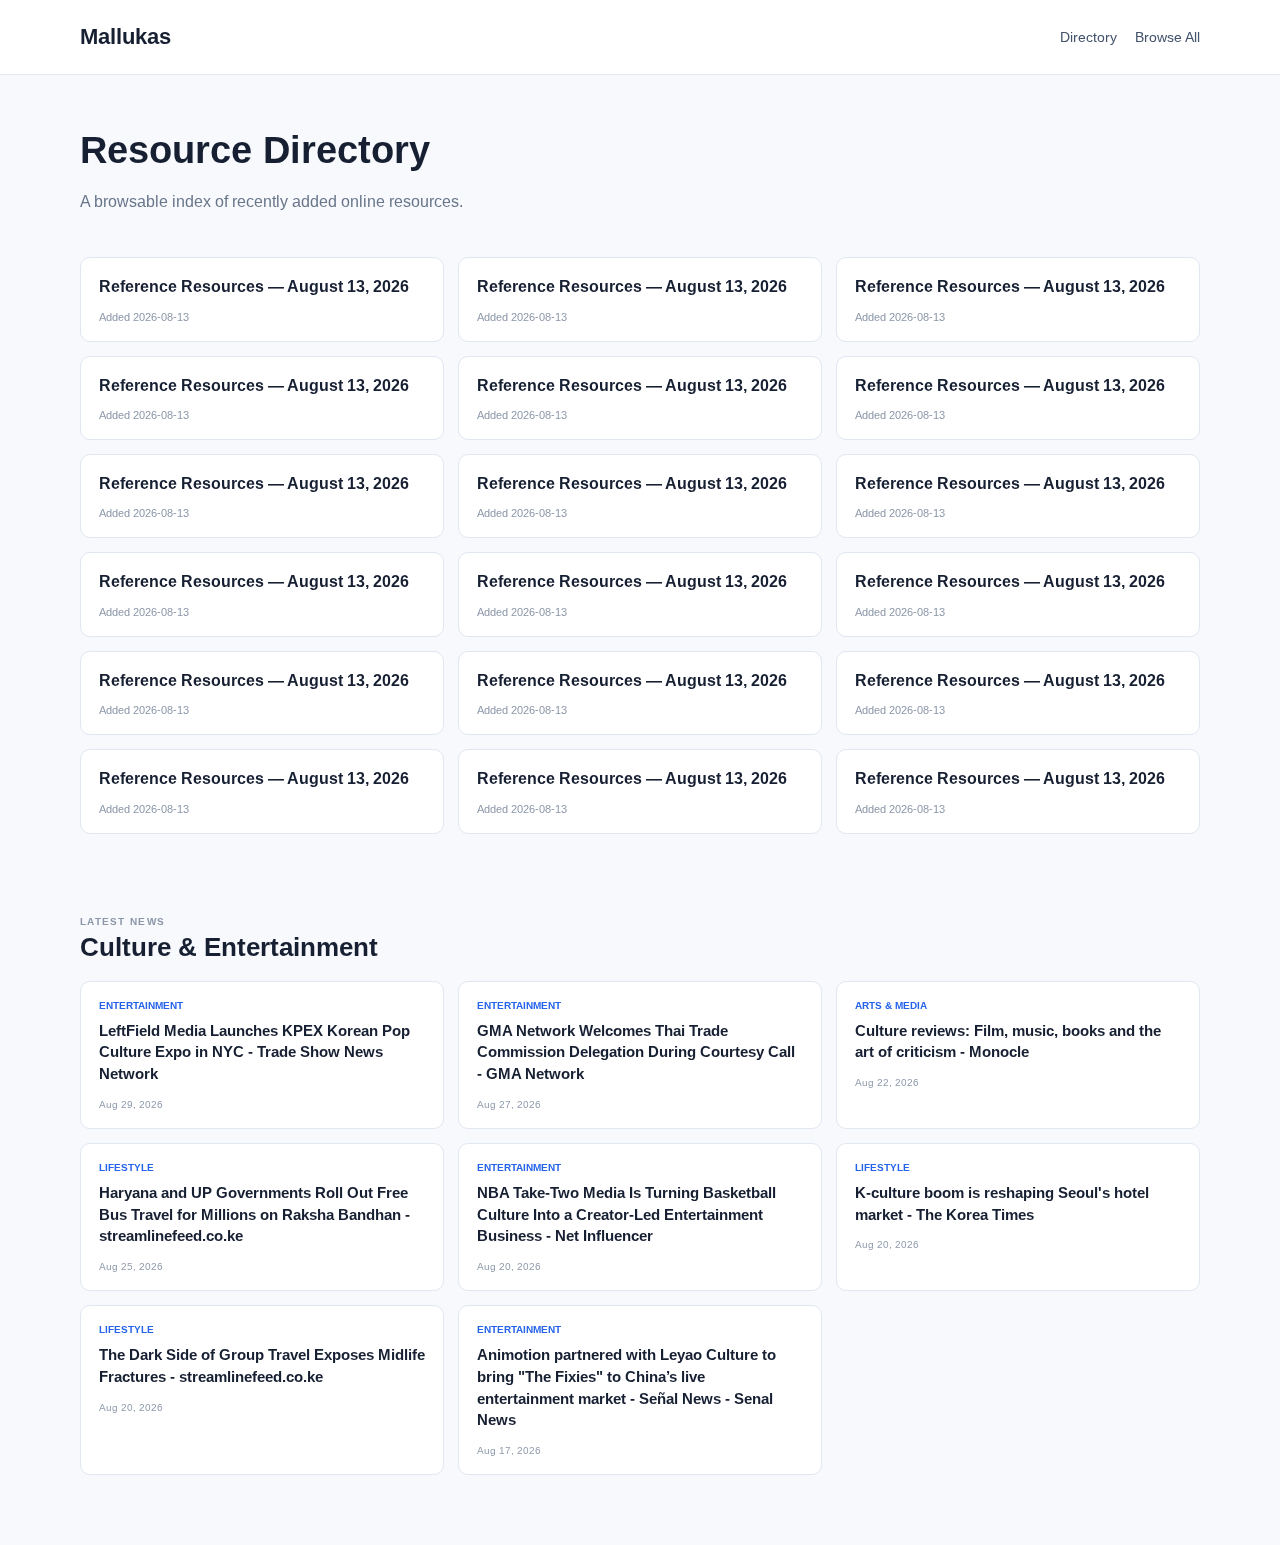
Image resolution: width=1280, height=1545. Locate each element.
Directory (1088, 37)
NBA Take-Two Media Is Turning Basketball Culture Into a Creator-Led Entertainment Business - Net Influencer (626, 1214)
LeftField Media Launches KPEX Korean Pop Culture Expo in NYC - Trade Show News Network (254, 1052)
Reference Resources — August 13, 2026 (254, 286)
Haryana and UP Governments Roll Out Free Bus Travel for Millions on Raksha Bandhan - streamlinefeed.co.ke (254, 1214)
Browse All (1167, 37)
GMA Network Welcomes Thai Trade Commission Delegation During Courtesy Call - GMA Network (636, 1052)
